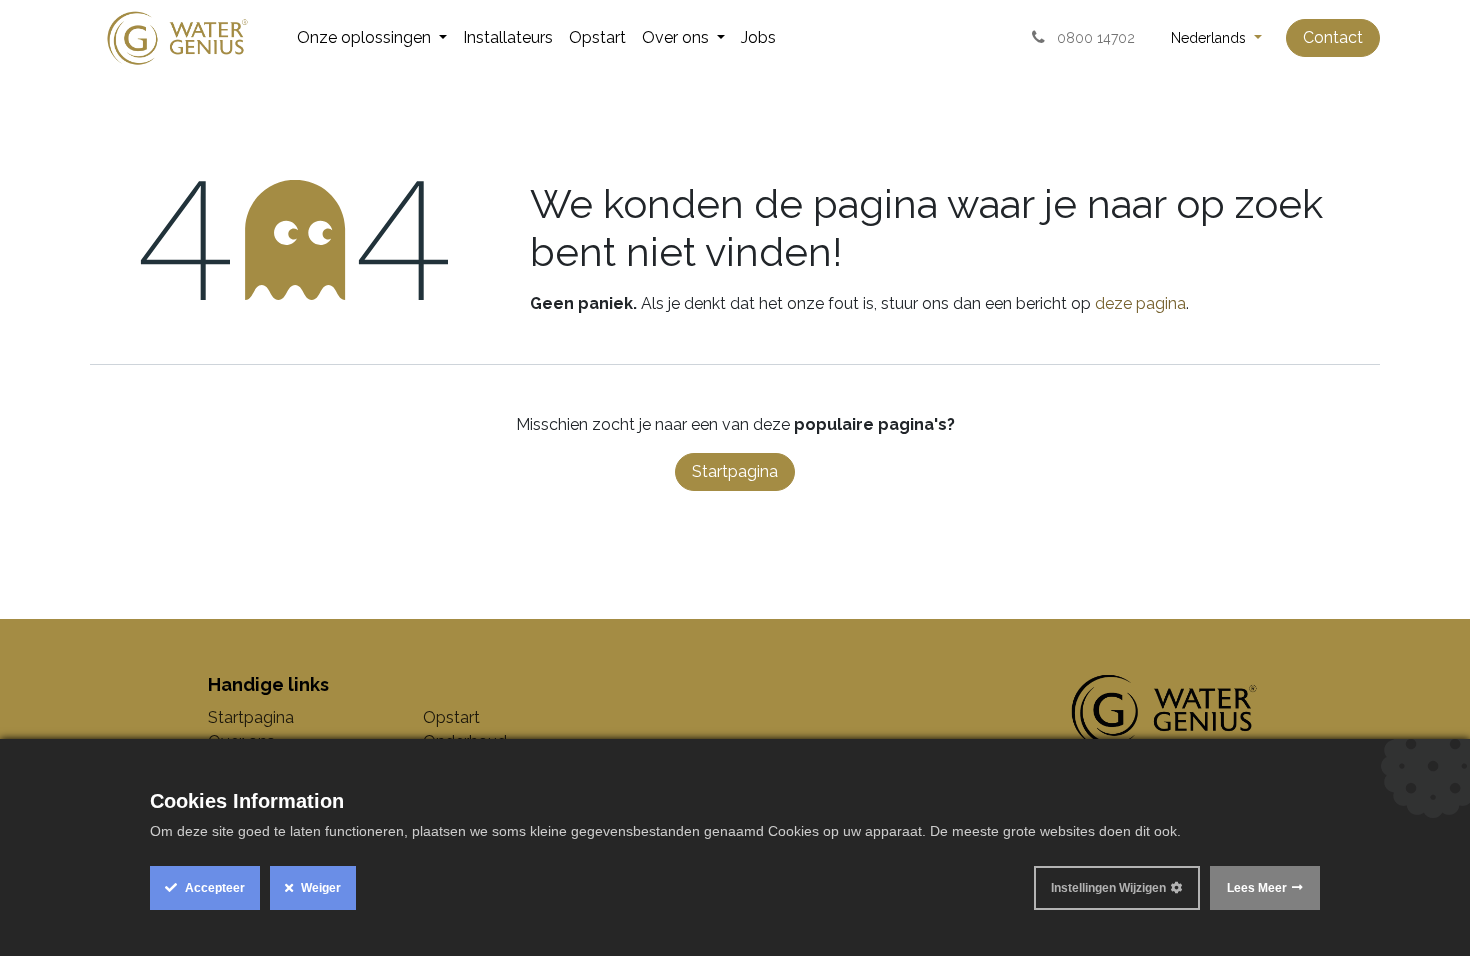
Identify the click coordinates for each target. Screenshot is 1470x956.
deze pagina (1140, 303)
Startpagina (735, 471)
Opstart (451, 717)
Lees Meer (1257, 888)
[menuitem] (372, 38)
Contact (1333, 37)
